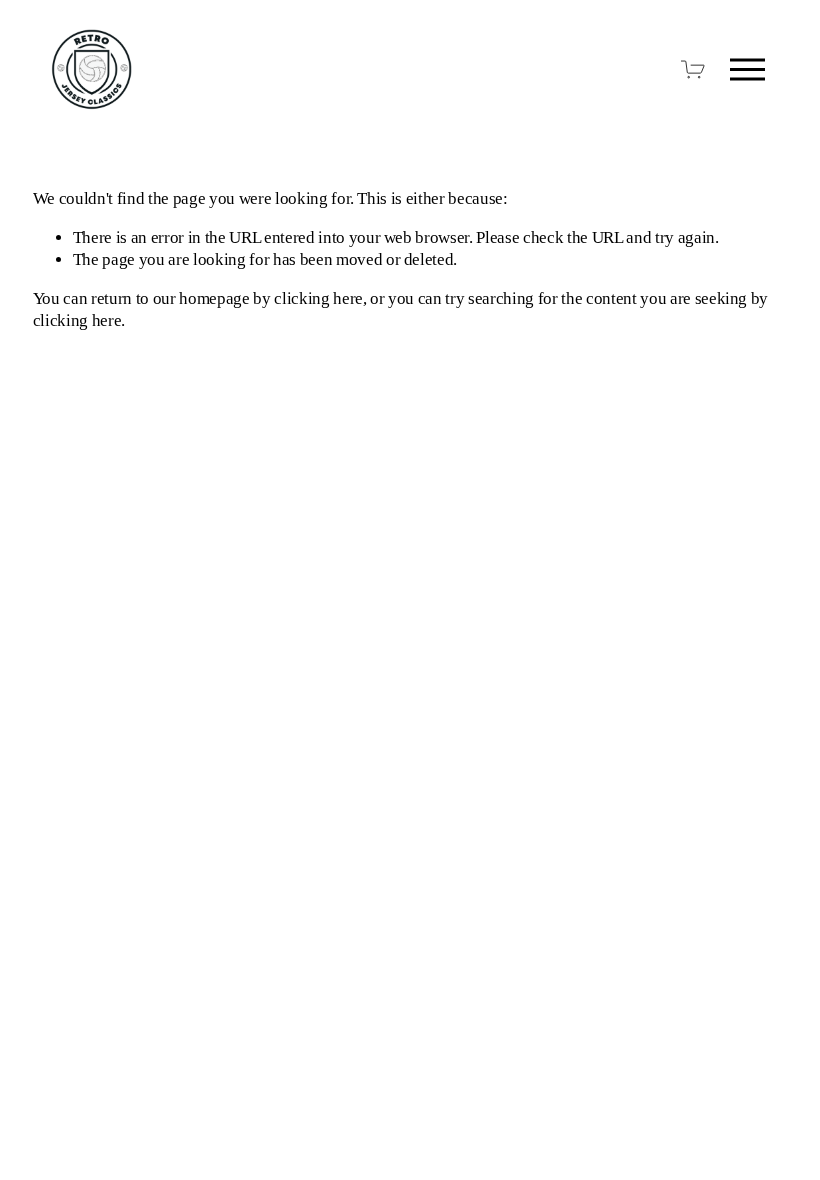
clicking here (318, 298)
